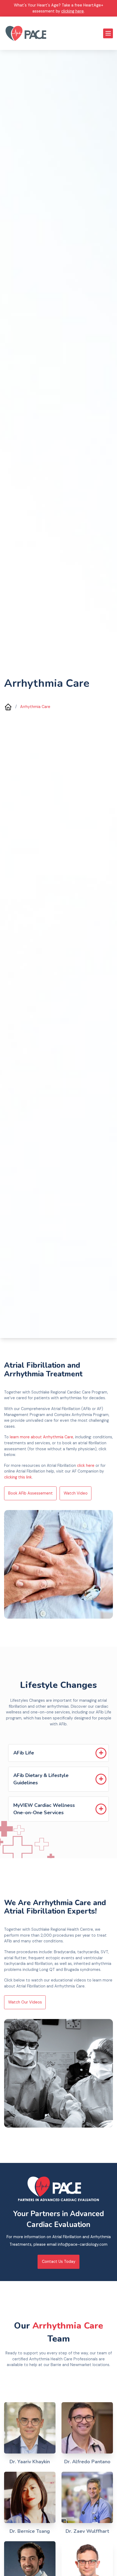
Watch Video (76, 1493)
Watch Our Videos (25, 2002)
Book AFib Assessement (30, 1493)
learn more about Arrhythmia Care (41, 1437)
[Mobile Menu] (108, 33)
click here (86, 1465)
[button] (59, 1753)
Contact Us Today (59, 2262)
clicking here (73, 11)
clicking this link (18, 1477)
